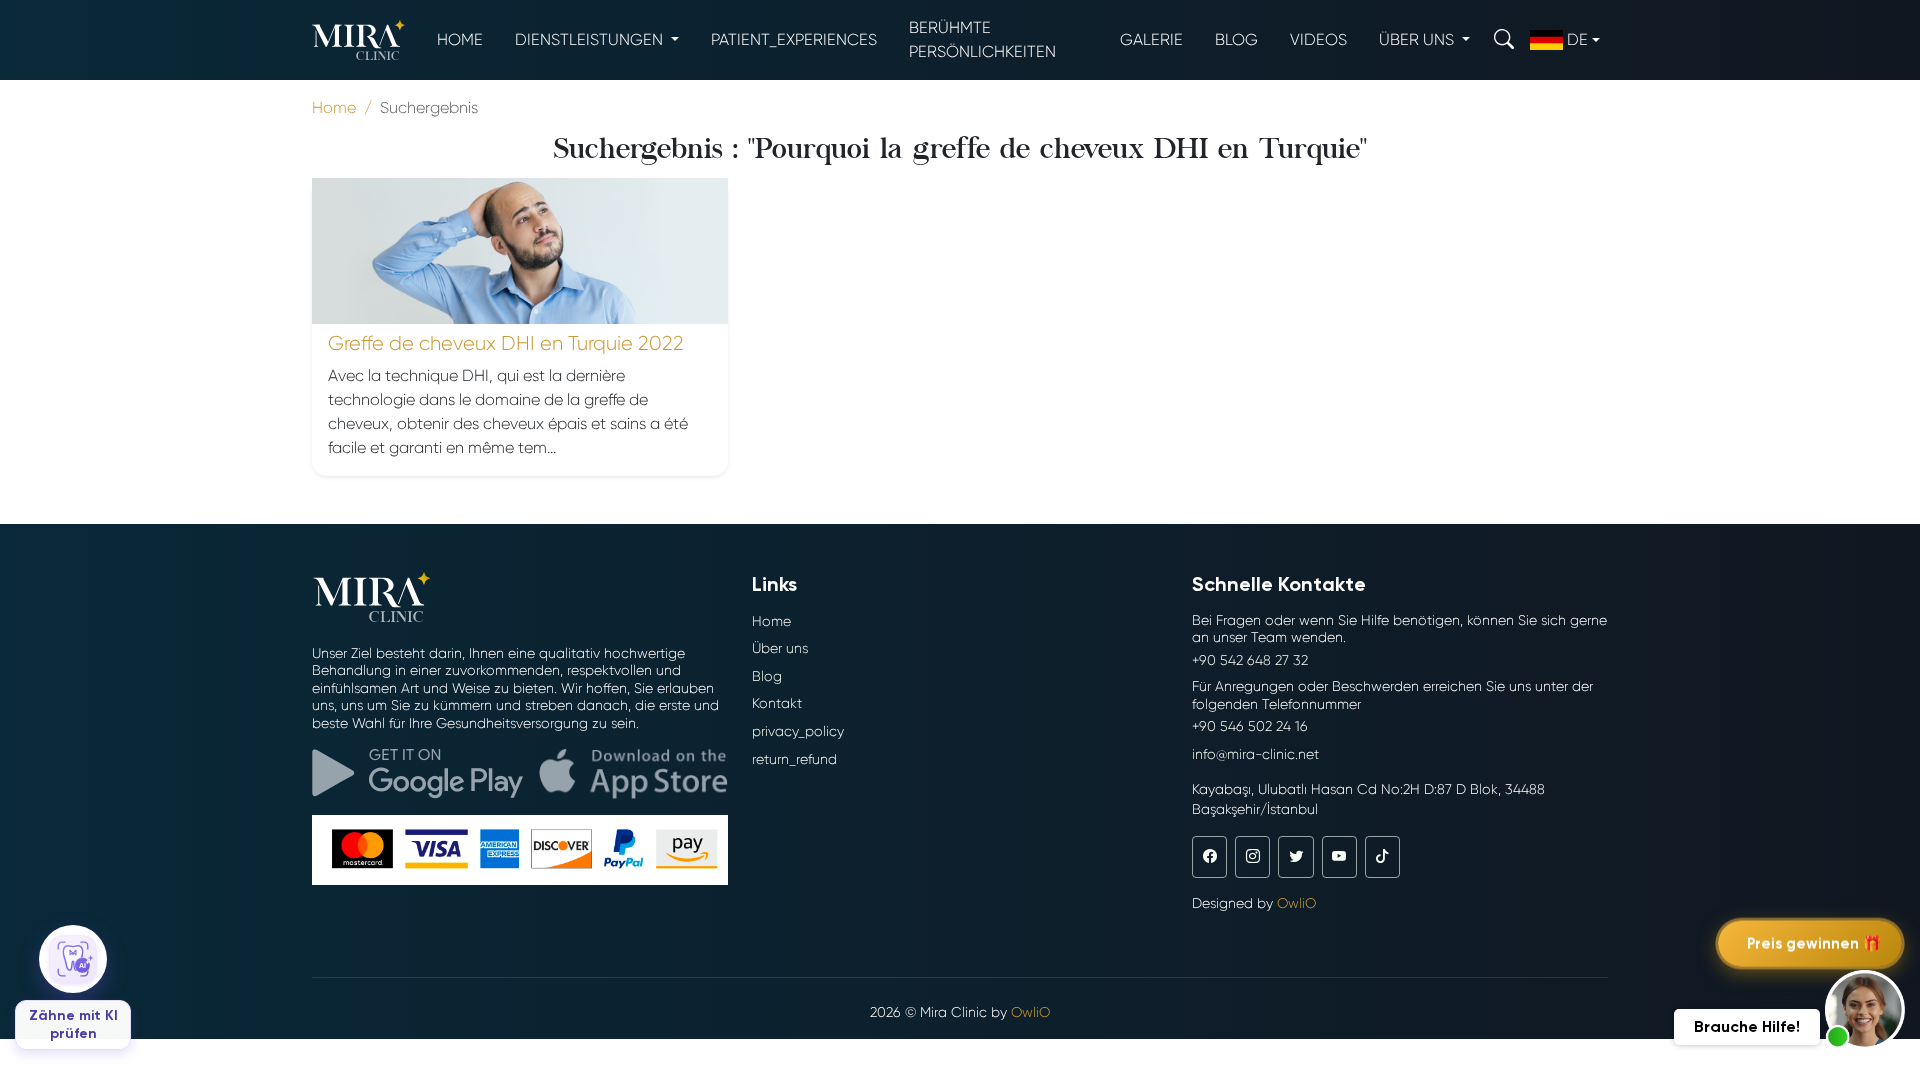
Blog (1236, 39)
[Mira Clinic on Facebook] (1209, 857)
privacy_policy (798, 731)
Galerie (1151, 39)
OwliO (1296, 903)
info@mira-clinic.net (1255, 754)
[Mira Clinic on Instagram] (1252, 857)
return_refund (794, 759)
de (1577, 39)
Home (460, 39)
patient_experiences (794, 39)
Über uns (780, 648)
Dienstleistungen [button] (591, 39)
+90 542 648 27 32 (1250, 660)
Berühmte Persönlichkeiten (982, 39)
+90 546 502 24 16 (1250, 726)
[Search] (1504, 39)
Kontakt (777, 703)
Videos (1318, 39)
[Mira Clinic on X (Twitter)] (1295, 857)
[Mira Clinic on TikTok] (1382, 857)
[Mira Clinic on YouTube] (1339, 857)
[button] (1865, 1010)
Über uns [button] (1418, 39)
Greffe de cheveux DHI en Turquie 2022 (506, 343)
